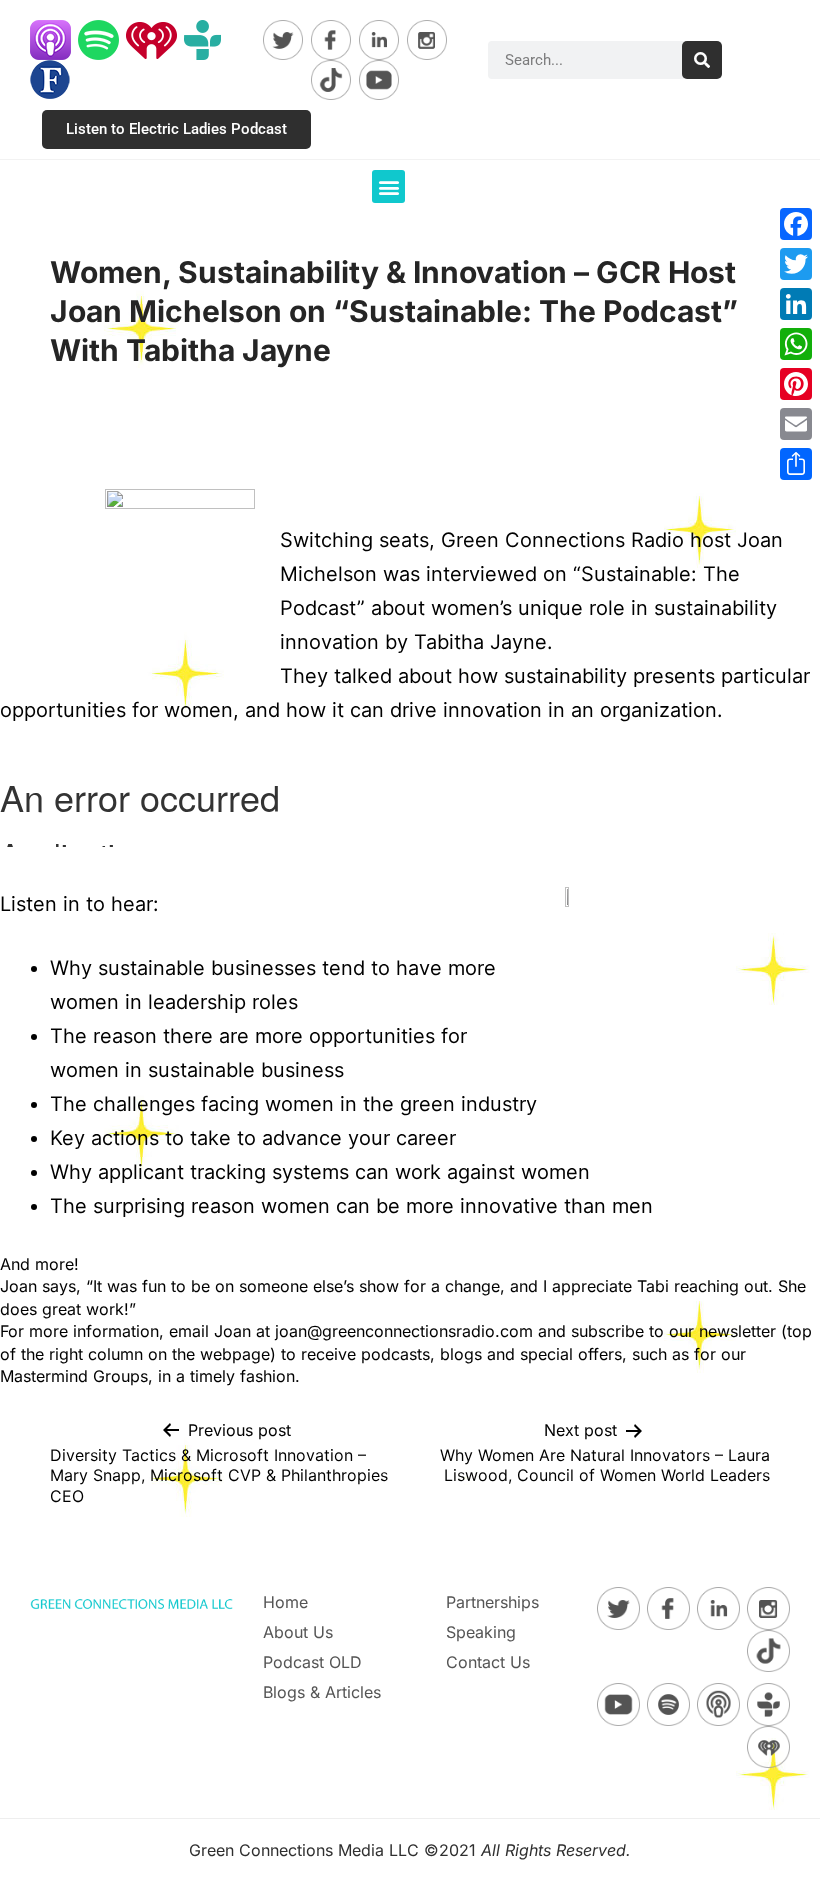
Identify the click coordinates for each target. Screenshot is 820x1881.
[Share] (796, 464)
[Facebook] (796, 224)
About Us (298, 1632)
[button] (388, 186)
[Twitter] (796, 264)
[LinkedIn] (796, 304)
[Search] (702, 60)
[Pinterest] (796, 384)
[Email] (796, 424)
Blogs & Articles (322, 1692)
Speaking (481, 1632)
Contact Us (488, 1662)
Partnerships (492, 1602)
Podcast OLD (312, 1662)
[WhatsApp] (796, 344)
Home (285, 1602)
